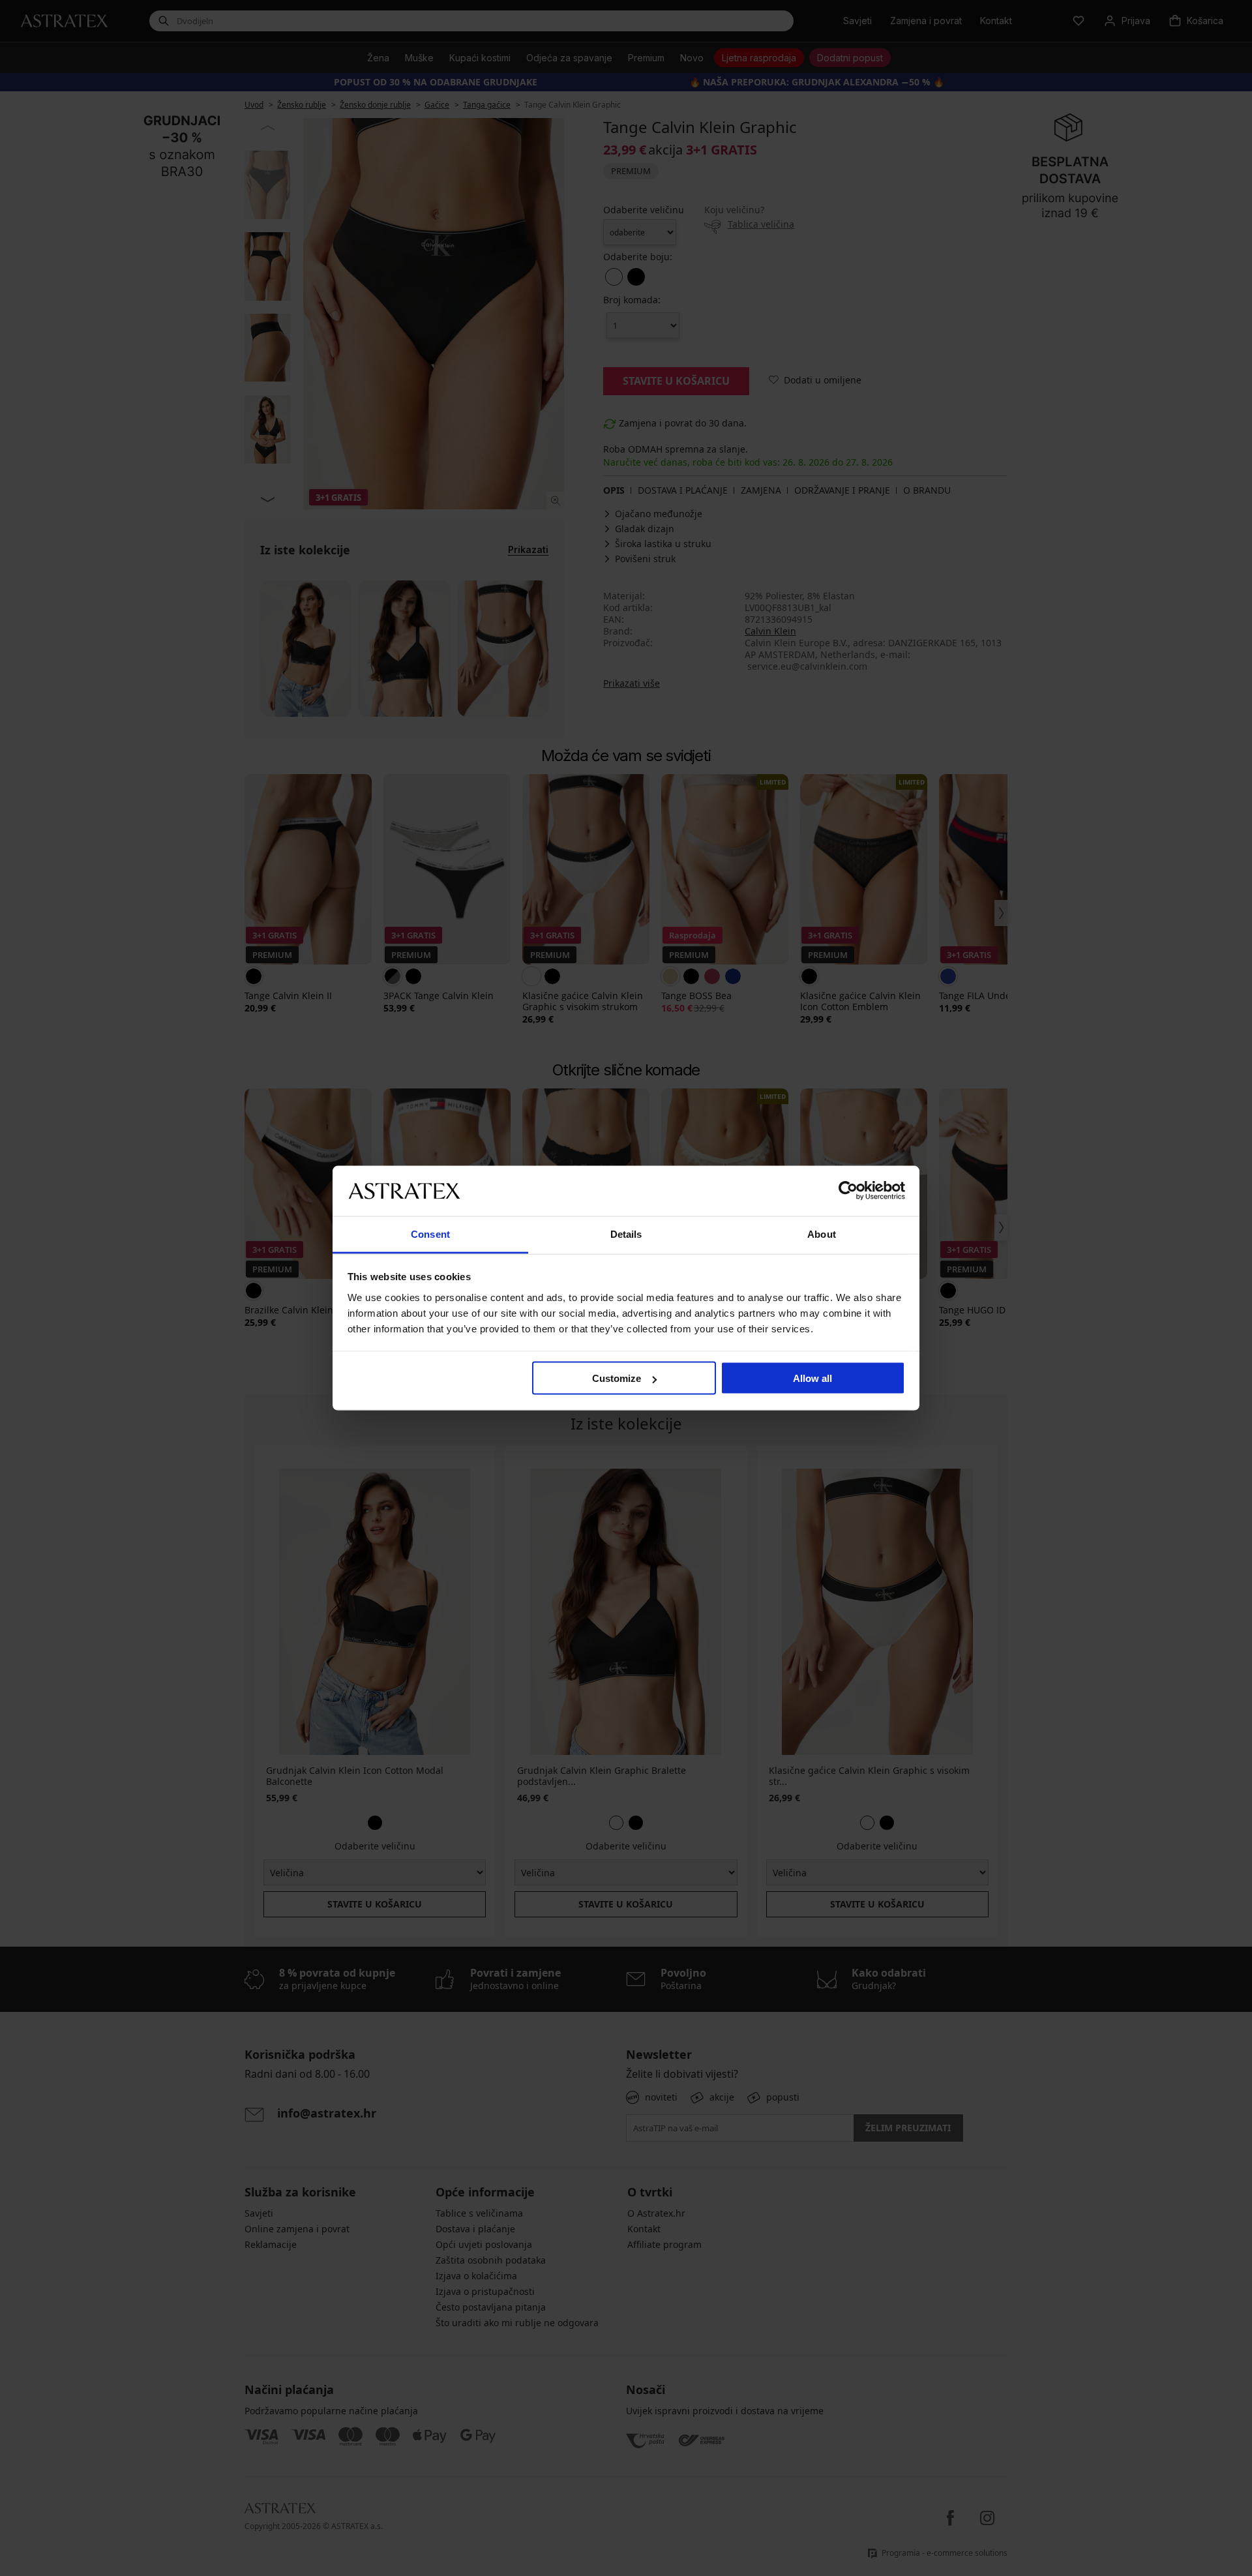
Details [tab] (626, 1234)
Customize (617, 1378)
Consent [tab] (430, 1234)
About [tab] (822, 1234)
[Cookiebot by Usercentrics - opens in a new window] (848, 1191)
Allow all (812, 1378)
